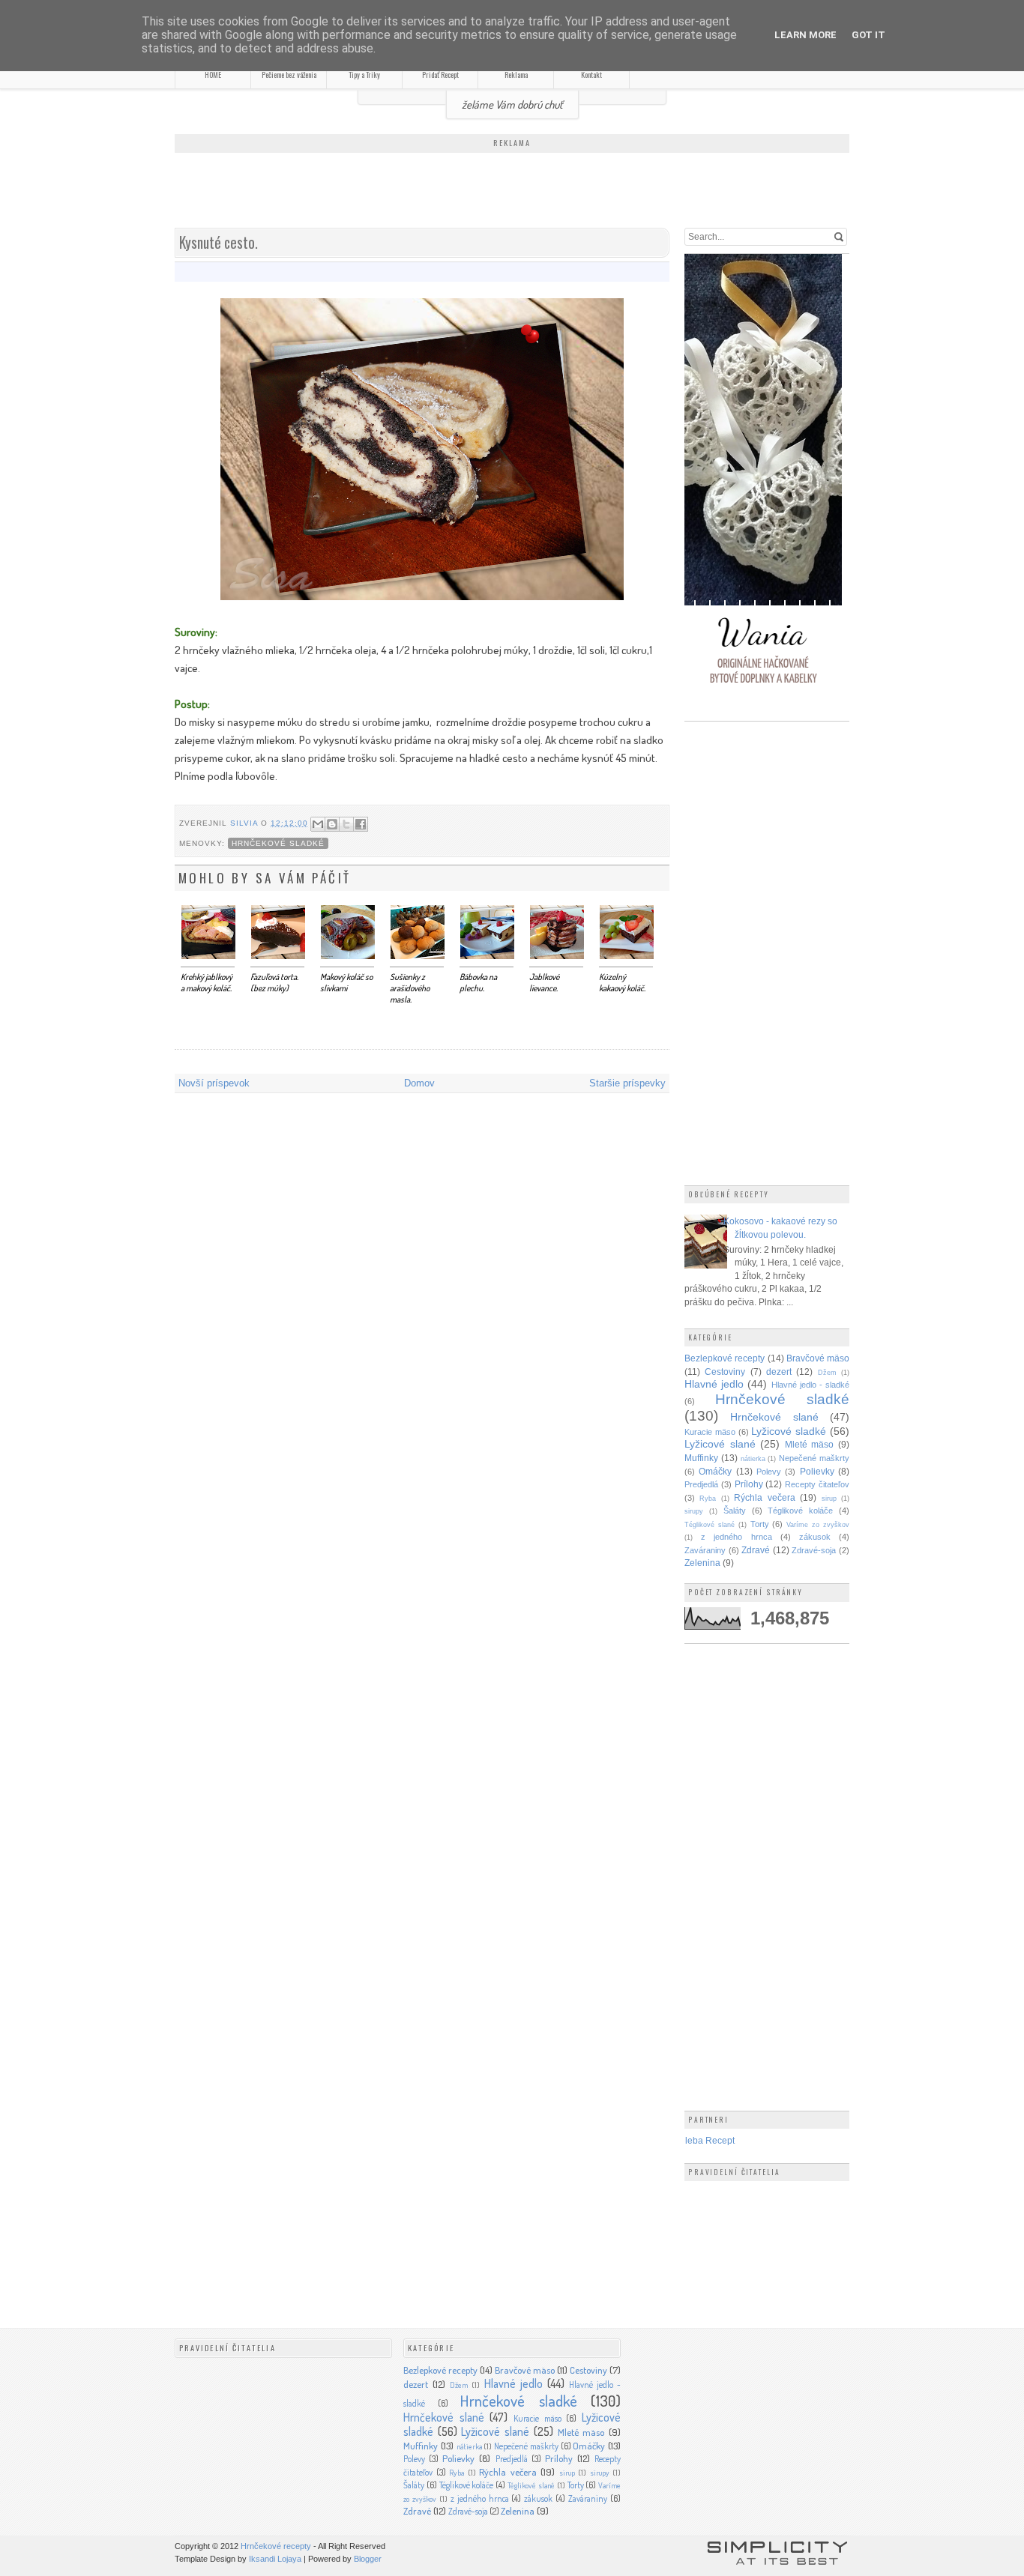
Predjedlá (701, 1484)
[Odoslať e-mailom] (318, 824)
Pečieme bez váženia (289, 75)
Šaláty (735, 1511)
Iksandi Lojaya (275, 2559)
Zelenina (702, 1563)
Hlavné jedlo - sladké (811, 1385)
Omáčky (715, 1471)
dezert (779, 1372)
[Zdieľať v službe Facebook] (361, 824)
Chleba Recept (704, 2140)
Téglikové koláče (800, 1511)
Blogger (368, 2559)
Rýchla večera (764, 1497)
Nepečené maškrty (814, 1458)
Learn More (805, 35)
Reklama (516, 75)
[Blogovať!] (332, 824)
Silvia (246, 823)
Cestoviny (725, 1372)
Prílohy (749, 1484)
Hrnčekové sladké (278, 843)
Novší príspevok (214, 1083)
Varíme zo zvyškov (818, 1525)
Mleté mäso (810, 1444)
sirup (829, 1499)
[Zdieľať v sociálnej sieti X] (346, 824)
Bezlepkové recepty (725, 1358)
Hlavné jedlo (714, 1384)
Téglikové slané (710, 1525)
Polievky (817, 1471)
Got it (868, 35)
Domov (419, 1083)
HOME (213, 75)
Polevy (769, 1472)
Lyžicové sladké (789, 1431)
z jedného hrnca (736, 1537)
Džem (827, 1373)
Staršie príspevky (627, 1083)
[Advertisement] (512, 192)
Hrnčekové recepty (276, 2546)
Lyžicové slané (720, 1444)
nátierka (753, 1459)
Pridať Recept (440, 75)
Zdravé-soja (814, 1550)
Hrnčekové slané (774, 1417)
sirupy (694, 1511)
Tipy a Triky (364, 75)
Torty (760, 1524)
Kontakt (591, 75)
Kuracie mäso (710, 1432)
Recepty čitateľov (817, 1484)
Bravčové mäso (818, 1358)
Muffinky (701, 1458)
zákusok (815, 1537)
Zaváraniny (705, 1550)
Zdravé (756, 1550)
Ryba (708, 1499)
